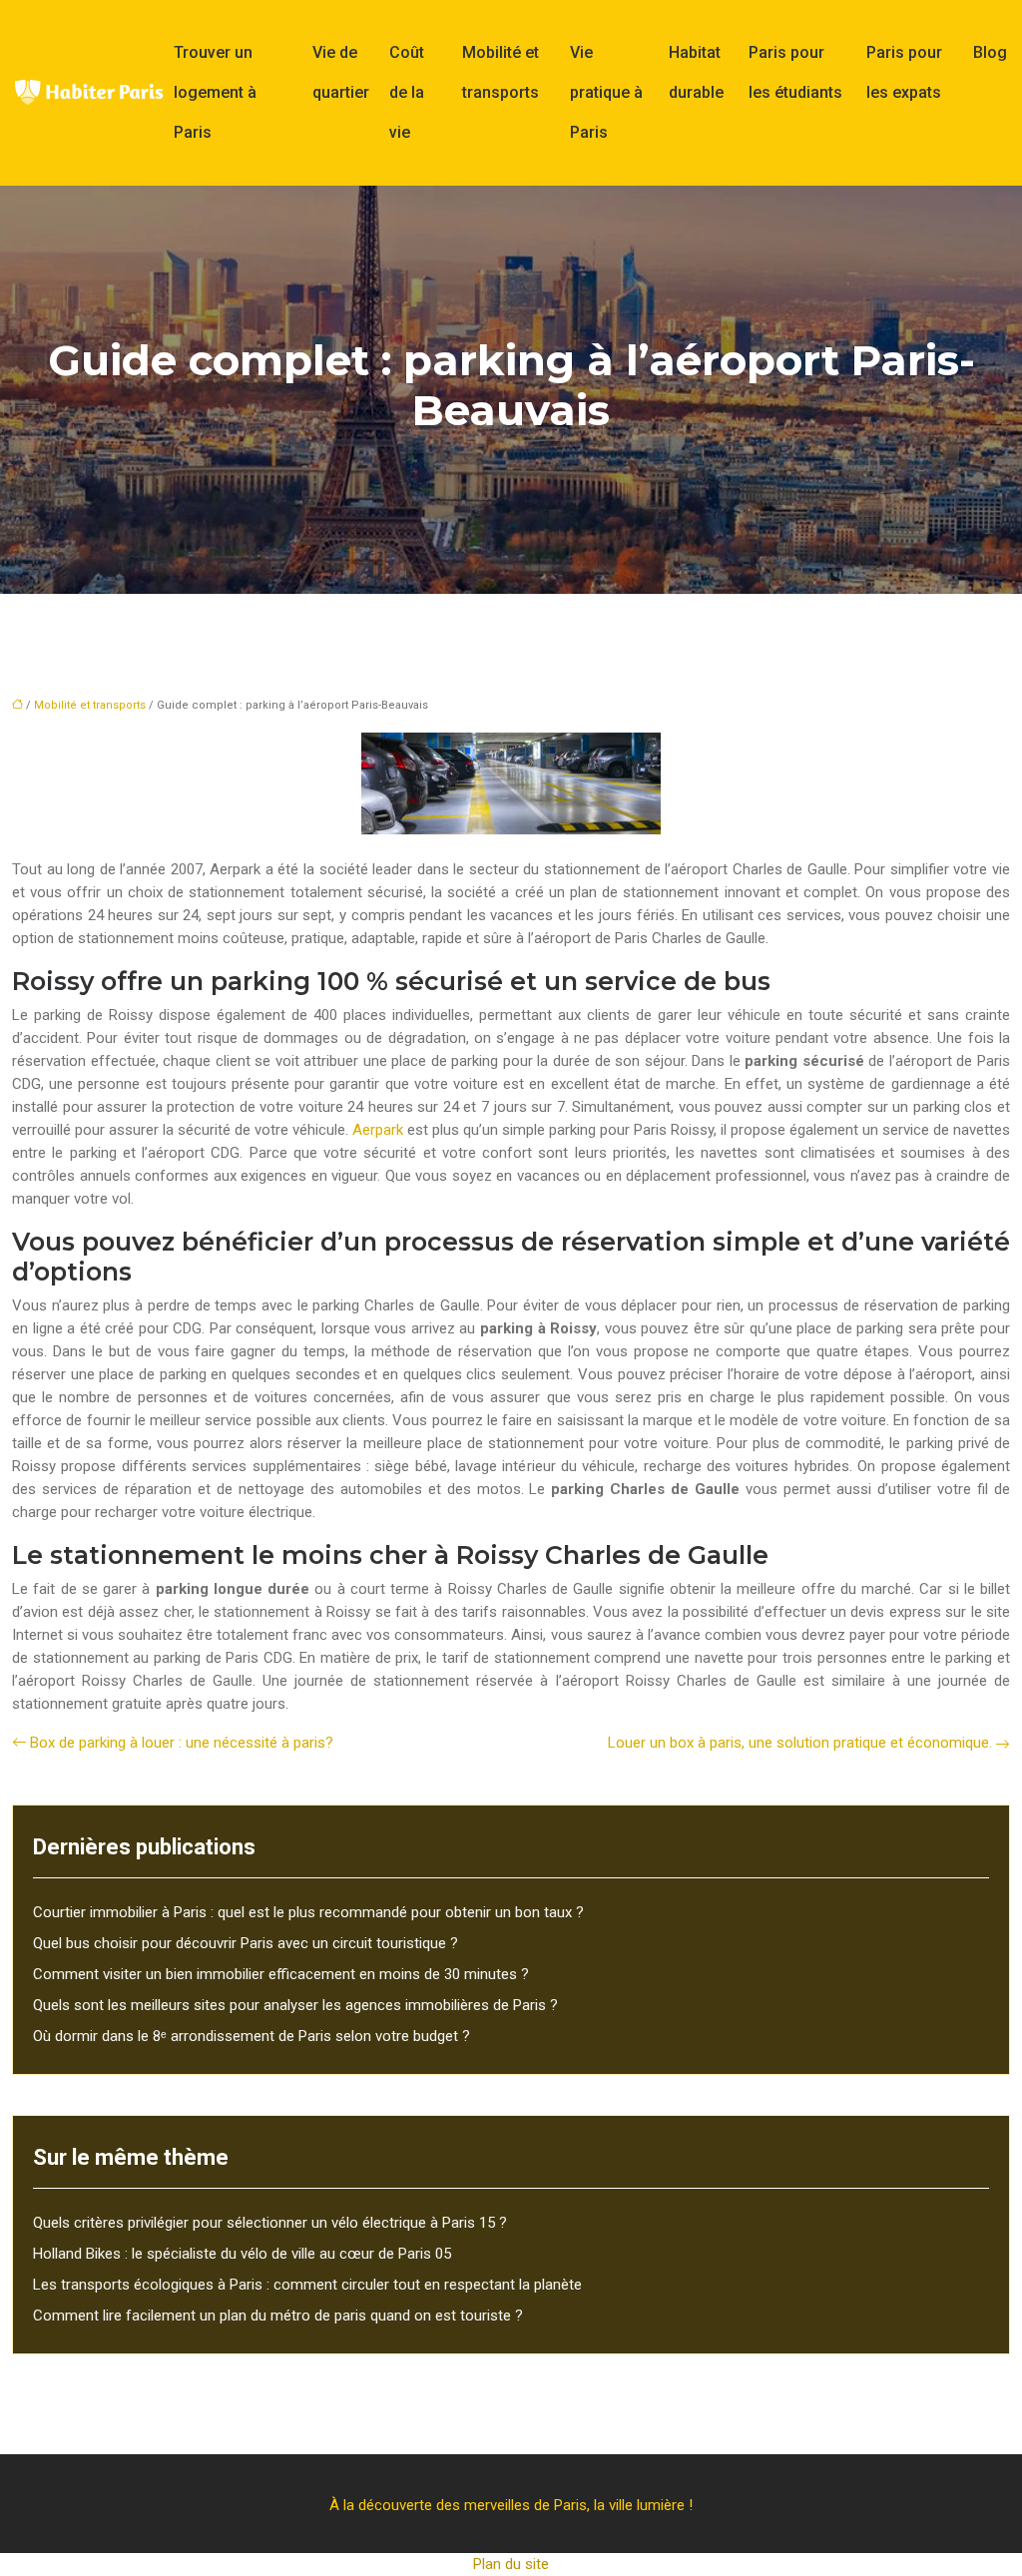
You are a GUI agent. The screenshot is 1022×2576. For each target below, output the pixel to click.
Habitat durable (696, 72)
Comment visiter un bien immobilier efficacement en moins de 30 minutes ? (281, 1974)
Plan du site (511, 2564)
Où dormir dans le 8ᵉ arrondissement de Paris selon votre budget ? (252, 2036)
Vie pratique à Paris (606, 92)
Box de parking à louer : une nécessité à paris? (182, 1743)
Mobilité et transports (501, 72)
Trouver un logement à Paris (215, 92)
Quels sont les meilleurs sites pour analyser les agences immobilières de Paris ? (295, 2005)
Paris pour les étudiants (795, 72)
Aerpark (378, 1130)
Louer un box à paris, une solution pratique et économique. (800, 1743)
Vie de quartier (341, 72)
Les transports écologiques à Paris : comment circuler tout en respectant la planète (307, 2285)
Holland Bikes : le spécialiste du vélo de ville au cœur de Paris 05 (242, 2254)
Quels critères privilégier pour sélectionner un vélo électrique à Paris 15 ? (270, 2223)
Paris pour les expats (904, 72)
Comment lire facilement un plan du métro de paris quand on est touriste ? (278, 2316)
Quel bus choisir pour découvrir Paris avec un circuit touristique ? (246, 1943)
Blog (990, 52)
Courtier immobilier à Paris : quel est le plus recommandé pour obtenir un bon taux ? (308, 1912)
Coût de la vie (407, 92)
